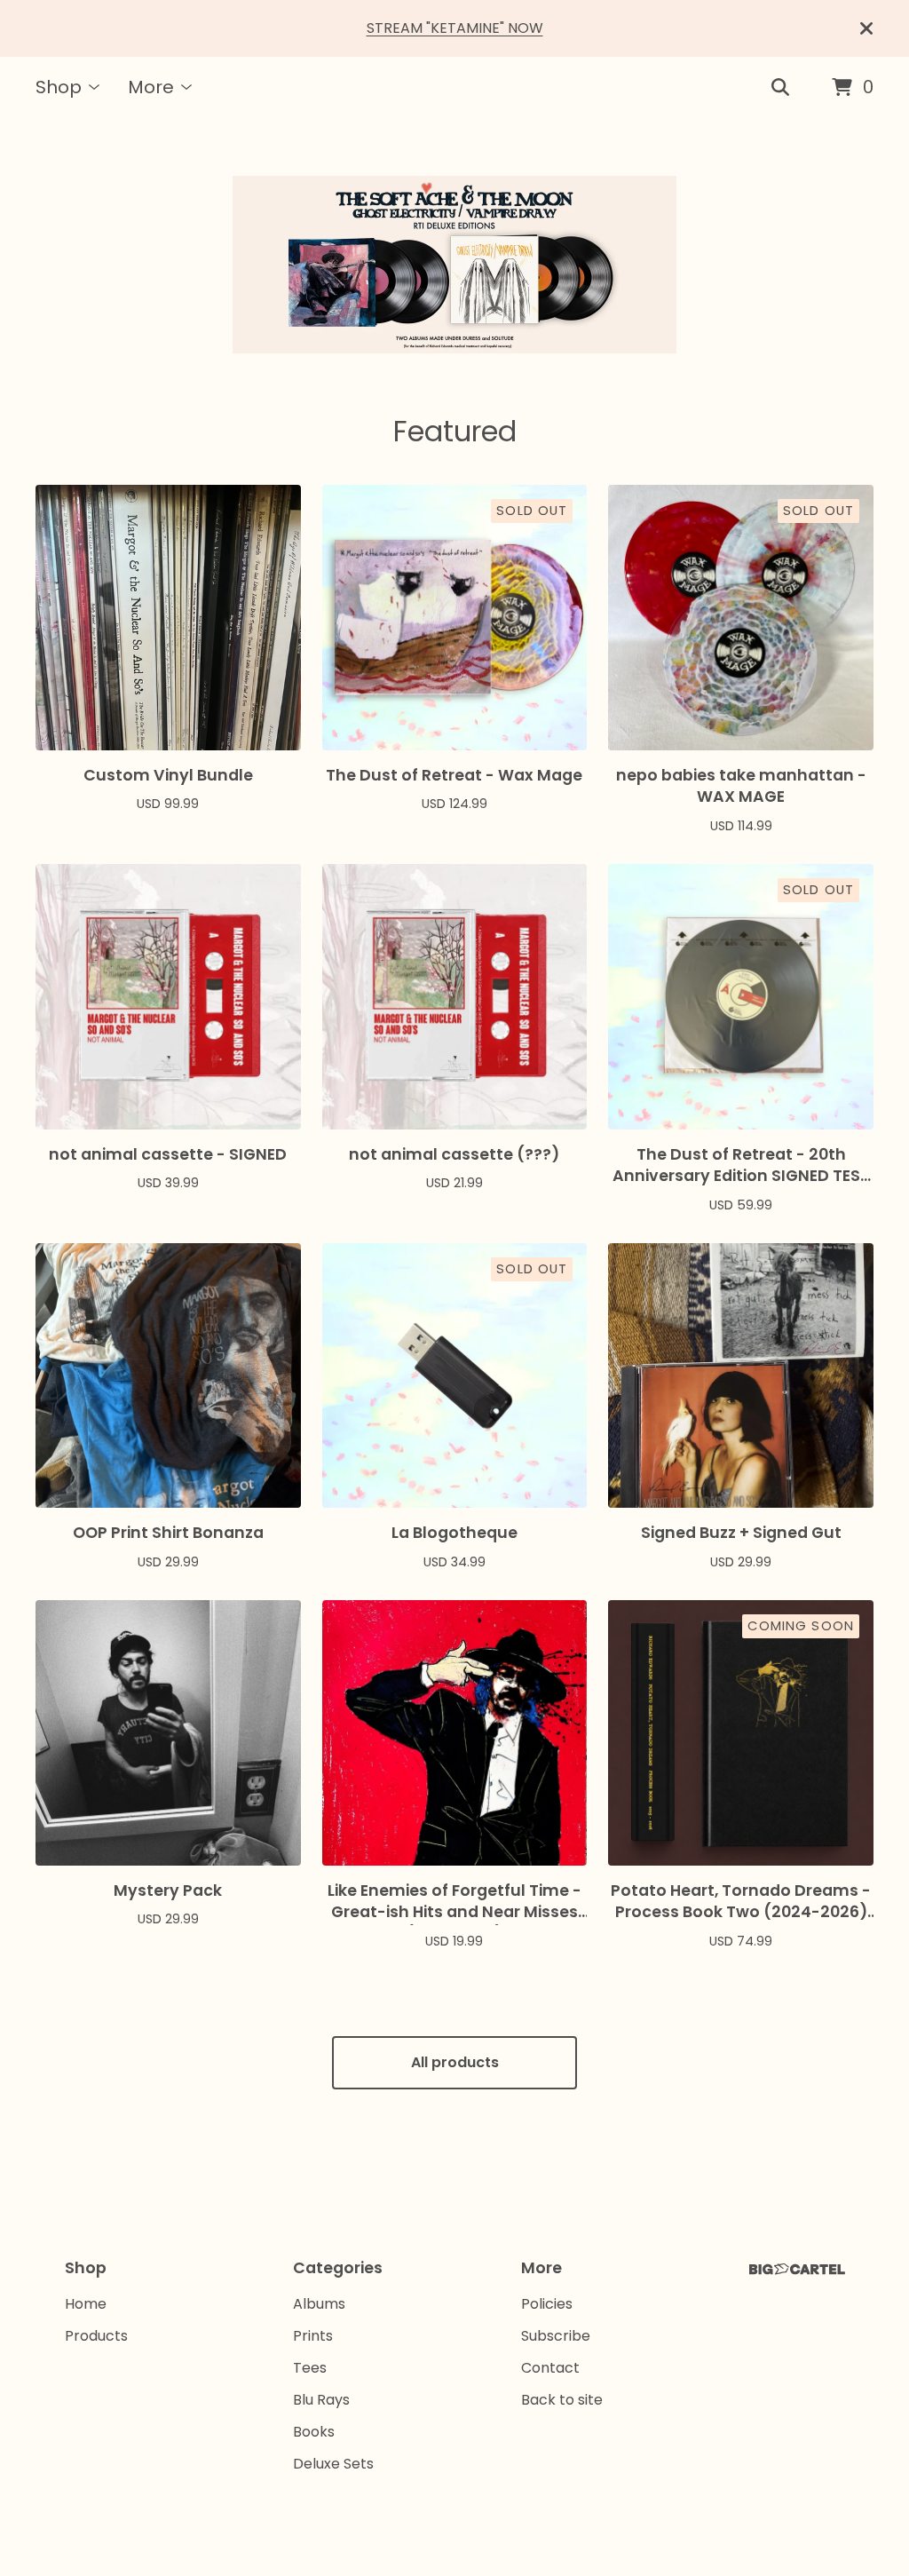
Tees (310, 2368)
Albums (319, 2304)
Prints (313, 2336)
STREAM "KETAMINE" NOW (455, 28)
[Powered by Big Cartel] (797, 2269)
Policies (547, 2304)
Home (86, 2304)
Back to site (562, 2400)
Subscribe (556, 2336)
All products (455, 2062)
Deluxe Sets (333, 2464)
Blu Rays (321, 2400)
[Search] (780, 88)
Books (314, 2432)
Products (96, 2336)
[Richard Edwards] (454, 265)
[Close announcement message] (866, 28)
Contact (550, 2368)
